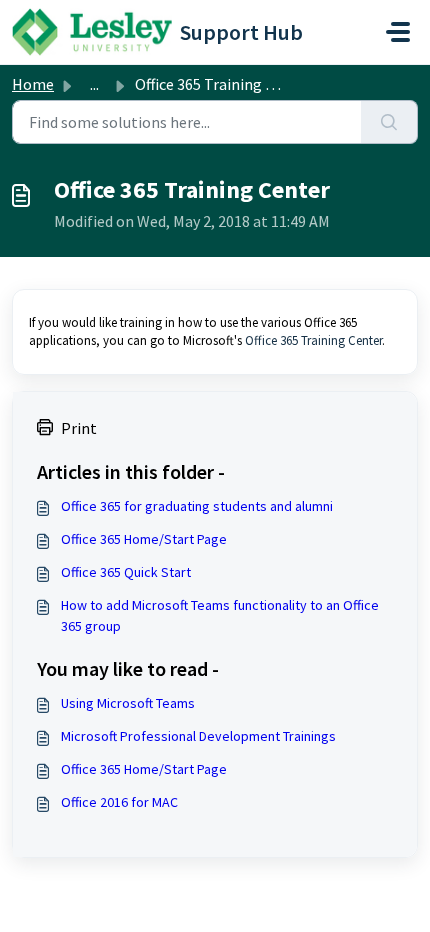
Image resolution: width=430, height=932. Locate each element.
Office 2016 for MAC (119, 802)
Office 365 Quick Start (126, 572)
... (94, 84)
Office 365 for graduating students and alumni (197, 506)
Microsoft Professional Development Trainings (198, 736)
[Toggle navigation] (398, 32)
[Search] (389, 122)
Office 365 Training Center (313, 340)
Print (79, 428)
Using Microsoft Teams (128, 703)
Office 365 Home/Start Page (144, 539)
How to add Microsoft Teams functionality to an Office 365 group (220, 615)
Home (33, 84)
